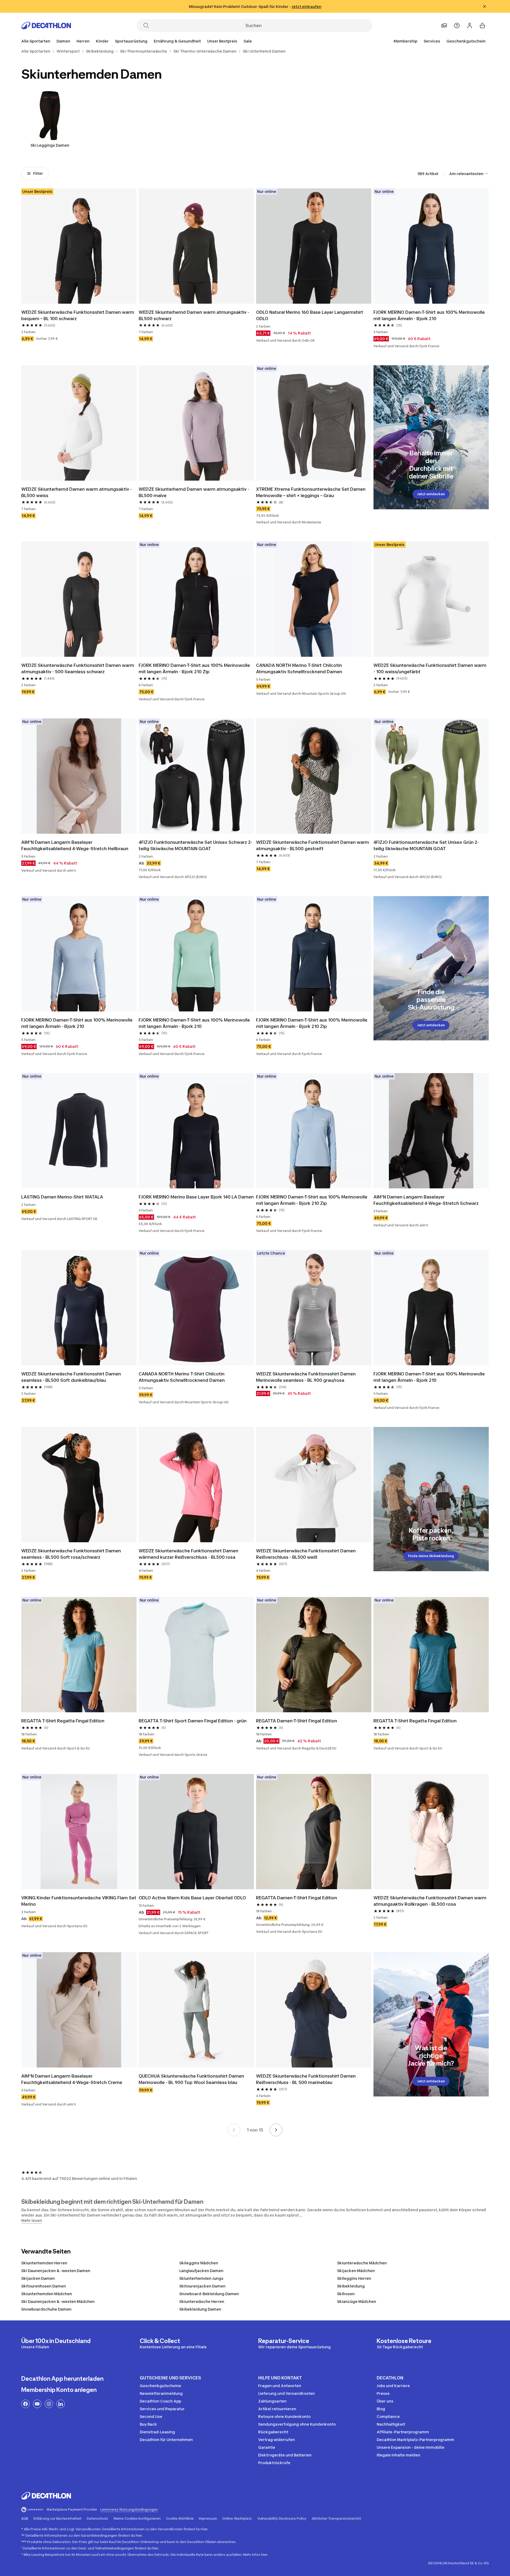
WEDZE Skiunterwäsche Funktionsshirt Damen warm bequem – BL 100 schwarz (78, 315)
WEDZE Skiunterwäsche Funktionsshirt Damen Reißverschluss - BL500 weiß (306, 1554)
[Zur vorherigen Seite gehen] (234, 2130)
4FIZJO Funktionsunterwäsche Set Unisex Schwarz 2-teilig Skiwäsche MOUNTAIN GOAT (195, 845)
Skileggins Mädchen (199, 2263)
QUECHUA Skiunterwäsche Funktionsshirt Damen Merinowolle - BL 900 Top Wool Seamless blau (191, 2079)
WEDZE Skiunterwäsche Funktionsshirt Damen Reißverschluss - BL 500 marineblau (306, 2079)
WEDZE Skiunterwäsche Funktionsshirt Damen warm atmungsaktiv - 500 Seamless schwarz (78, 668)
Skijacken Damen (38, 2278)
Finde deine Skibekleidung (431, 1556)
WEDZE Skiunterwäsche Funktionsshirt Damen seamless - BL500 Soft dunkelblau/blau (71, 1377)
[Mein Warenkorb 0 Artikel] (482, 26)
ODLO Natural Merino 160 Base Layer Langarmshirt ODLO (310, 315)
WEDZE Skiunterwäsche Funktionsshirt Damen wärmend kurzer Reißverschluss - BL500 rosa (188, 1554)
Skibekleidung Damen (200, 2309)
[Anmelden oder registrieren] (470, 26)
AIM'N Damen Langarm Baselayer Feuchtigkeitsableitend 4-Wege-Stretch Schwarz (426, 1200)
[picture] (79, 246)
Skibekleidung (351, 2286)
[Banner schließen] (484, 6)
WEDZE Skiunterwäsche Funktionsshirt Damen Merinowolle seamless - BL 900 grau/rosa (306, 1377)
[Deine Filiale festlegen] (444, 26)
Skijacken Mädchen (356, 2271)
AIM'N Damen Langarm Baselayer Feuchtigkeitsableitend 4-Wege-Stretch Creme (72, 2079)
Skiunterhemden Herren (44, 2263)
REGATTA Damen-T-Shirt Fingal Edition (297, 1721)
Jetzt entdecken (431, 494)
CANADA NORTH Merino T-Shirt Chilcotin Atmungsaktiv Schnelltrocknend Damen (299, 668)
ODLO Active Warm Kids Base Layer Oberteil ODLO (192, 1898)
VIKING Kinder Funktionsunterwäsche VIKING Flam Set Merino (79, 1901)
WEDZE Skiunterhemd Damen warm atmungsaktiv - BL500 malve (194, 492)
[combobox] (469, 173)
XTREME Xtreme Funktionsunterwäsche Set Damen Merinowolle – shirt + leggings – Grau (311, 492)
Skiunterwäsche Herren (202, 2301)
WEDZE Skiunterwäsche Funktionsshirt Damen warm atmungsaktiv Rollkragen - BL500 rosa (430, 1901)
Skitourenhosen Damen (44, 2286)
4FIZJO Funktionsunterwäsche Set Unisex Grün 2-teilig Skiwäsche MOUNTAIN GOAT (426, 845)
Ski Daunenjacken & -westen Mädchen (58, 2301)
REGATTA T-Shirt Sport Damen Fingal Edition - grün (193, 1721)
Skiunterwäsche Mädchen (362, 2263)
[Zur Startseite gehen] (46, 26)
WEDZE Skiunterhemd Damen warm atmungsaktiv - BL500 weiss (76, 492)
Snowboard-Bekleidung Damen (209, 2294)
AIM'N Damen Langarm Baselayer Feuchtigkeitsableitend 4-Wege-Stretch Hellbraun (75, 845)
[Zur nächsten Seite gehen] (276, 2130)
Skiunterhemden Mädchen (47, 2294)
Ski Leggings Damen (50, 145)
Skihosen (346, 2294)
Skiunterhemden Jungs (201, 2278)
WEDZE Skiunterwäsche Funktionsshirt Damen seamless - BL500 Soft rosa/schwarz (71, 1554)
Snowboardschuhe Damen (46, 2309)
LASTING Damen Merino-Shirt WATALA (62, 1197)
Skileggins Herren (354, 2278)
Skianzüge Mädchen (357, 2301)
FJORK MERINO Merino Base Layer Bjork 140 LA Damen (196, 1197)
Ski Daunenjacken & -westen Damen (56, 2271)
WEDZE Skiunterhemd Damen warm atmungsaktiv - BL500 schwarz (194, 315)
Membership (405, 41)
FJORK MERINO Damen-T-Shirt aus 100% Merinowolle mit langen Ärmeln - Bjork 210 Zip (194, 668)
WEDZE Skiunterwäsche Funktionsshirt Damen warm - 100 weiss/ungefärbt (430, 668)
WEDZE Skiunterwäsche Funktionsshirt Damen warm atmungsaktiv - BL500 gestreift (313, 845)
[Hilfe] (457, 26)
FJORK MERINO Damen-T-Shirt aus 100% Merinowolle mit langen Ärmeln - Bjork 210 (429, 315)
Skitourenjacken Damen (202, 2286)
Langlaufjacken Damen (201, 2271)
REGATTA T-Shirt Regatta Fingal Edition (63, 1721)
